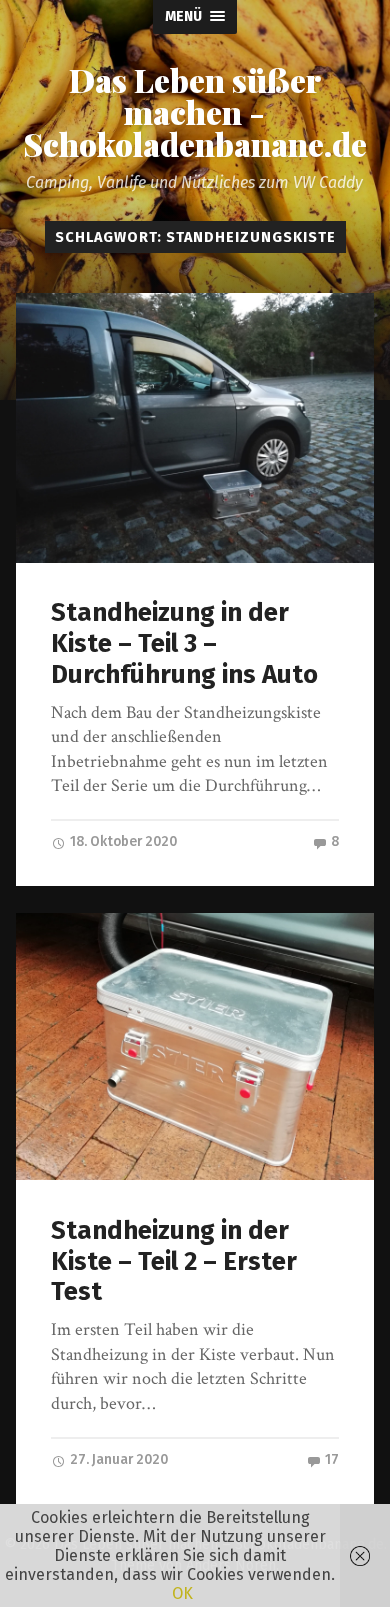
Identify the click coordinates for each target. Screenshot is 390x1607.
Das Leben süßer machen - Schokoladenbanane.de (195, 112)
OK (182, 1593)
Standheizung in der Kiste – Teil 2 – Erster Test (174, 1261)
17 (330, 1459)
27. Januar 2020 (117, 1459)
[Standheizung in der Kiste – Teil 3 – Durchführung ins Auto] (195, 427)
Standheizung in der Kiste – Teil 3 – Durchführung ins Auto (184, 643)
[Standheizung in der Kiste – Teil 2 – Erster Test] (195, 1046)
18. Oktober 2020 (122, 841)
